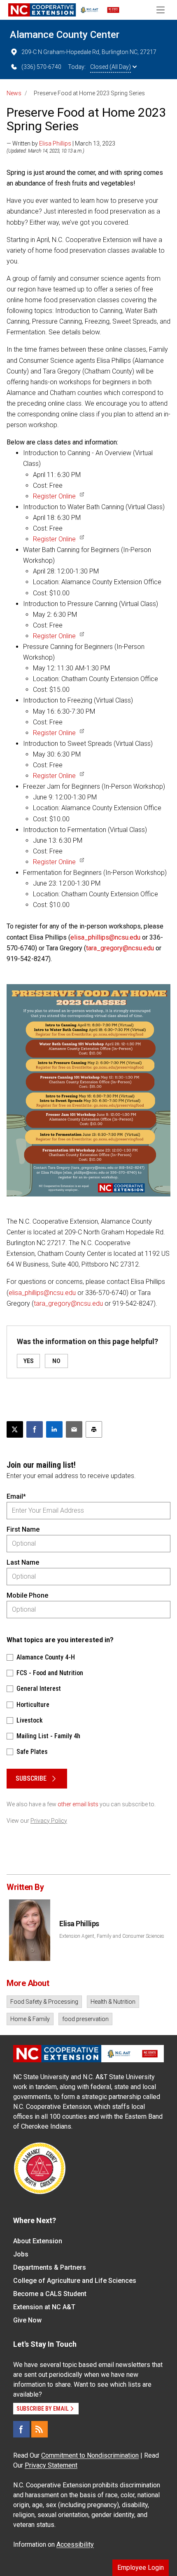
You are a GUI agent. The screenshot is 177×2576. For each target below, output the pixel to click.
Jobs (21, 2254)
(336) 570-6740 (41, 67)
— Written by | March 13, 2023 (61, 143)
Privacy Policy (49, 1821)
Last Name (23, 1562)
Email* (16, 1496)
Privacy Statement (51, 2465)
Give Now (27, 2320)
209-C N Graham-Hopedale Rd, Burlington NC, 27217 (89, 52)
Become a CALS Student (50, 2294)
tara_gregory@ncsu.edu (120, 948)
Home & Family (30, 2019)
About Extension (38, 2241)
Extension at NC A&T (44, 2307)
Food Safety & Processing (44, 2002)
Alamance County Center (65, 35)
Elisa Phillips (55, 143)
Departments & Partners (50, 2267)
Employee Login (141, 2568)
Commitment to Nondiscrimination (90, 2455)
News (14, 93)
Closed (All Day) (111, 67)
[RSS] (40, 2429)
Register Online (54, 496)
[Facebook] (21, 2429)
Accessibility (75, 2544)
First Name (23, 1529)
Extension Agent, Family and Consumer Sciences (112, 1936)
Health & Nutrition (113, 2002)
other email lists (78, 1804)
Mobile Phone (27, 1595)
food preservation (85, 2019)
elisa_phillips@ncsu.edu (105, 937)
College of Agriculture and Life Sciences (75, 2281)
